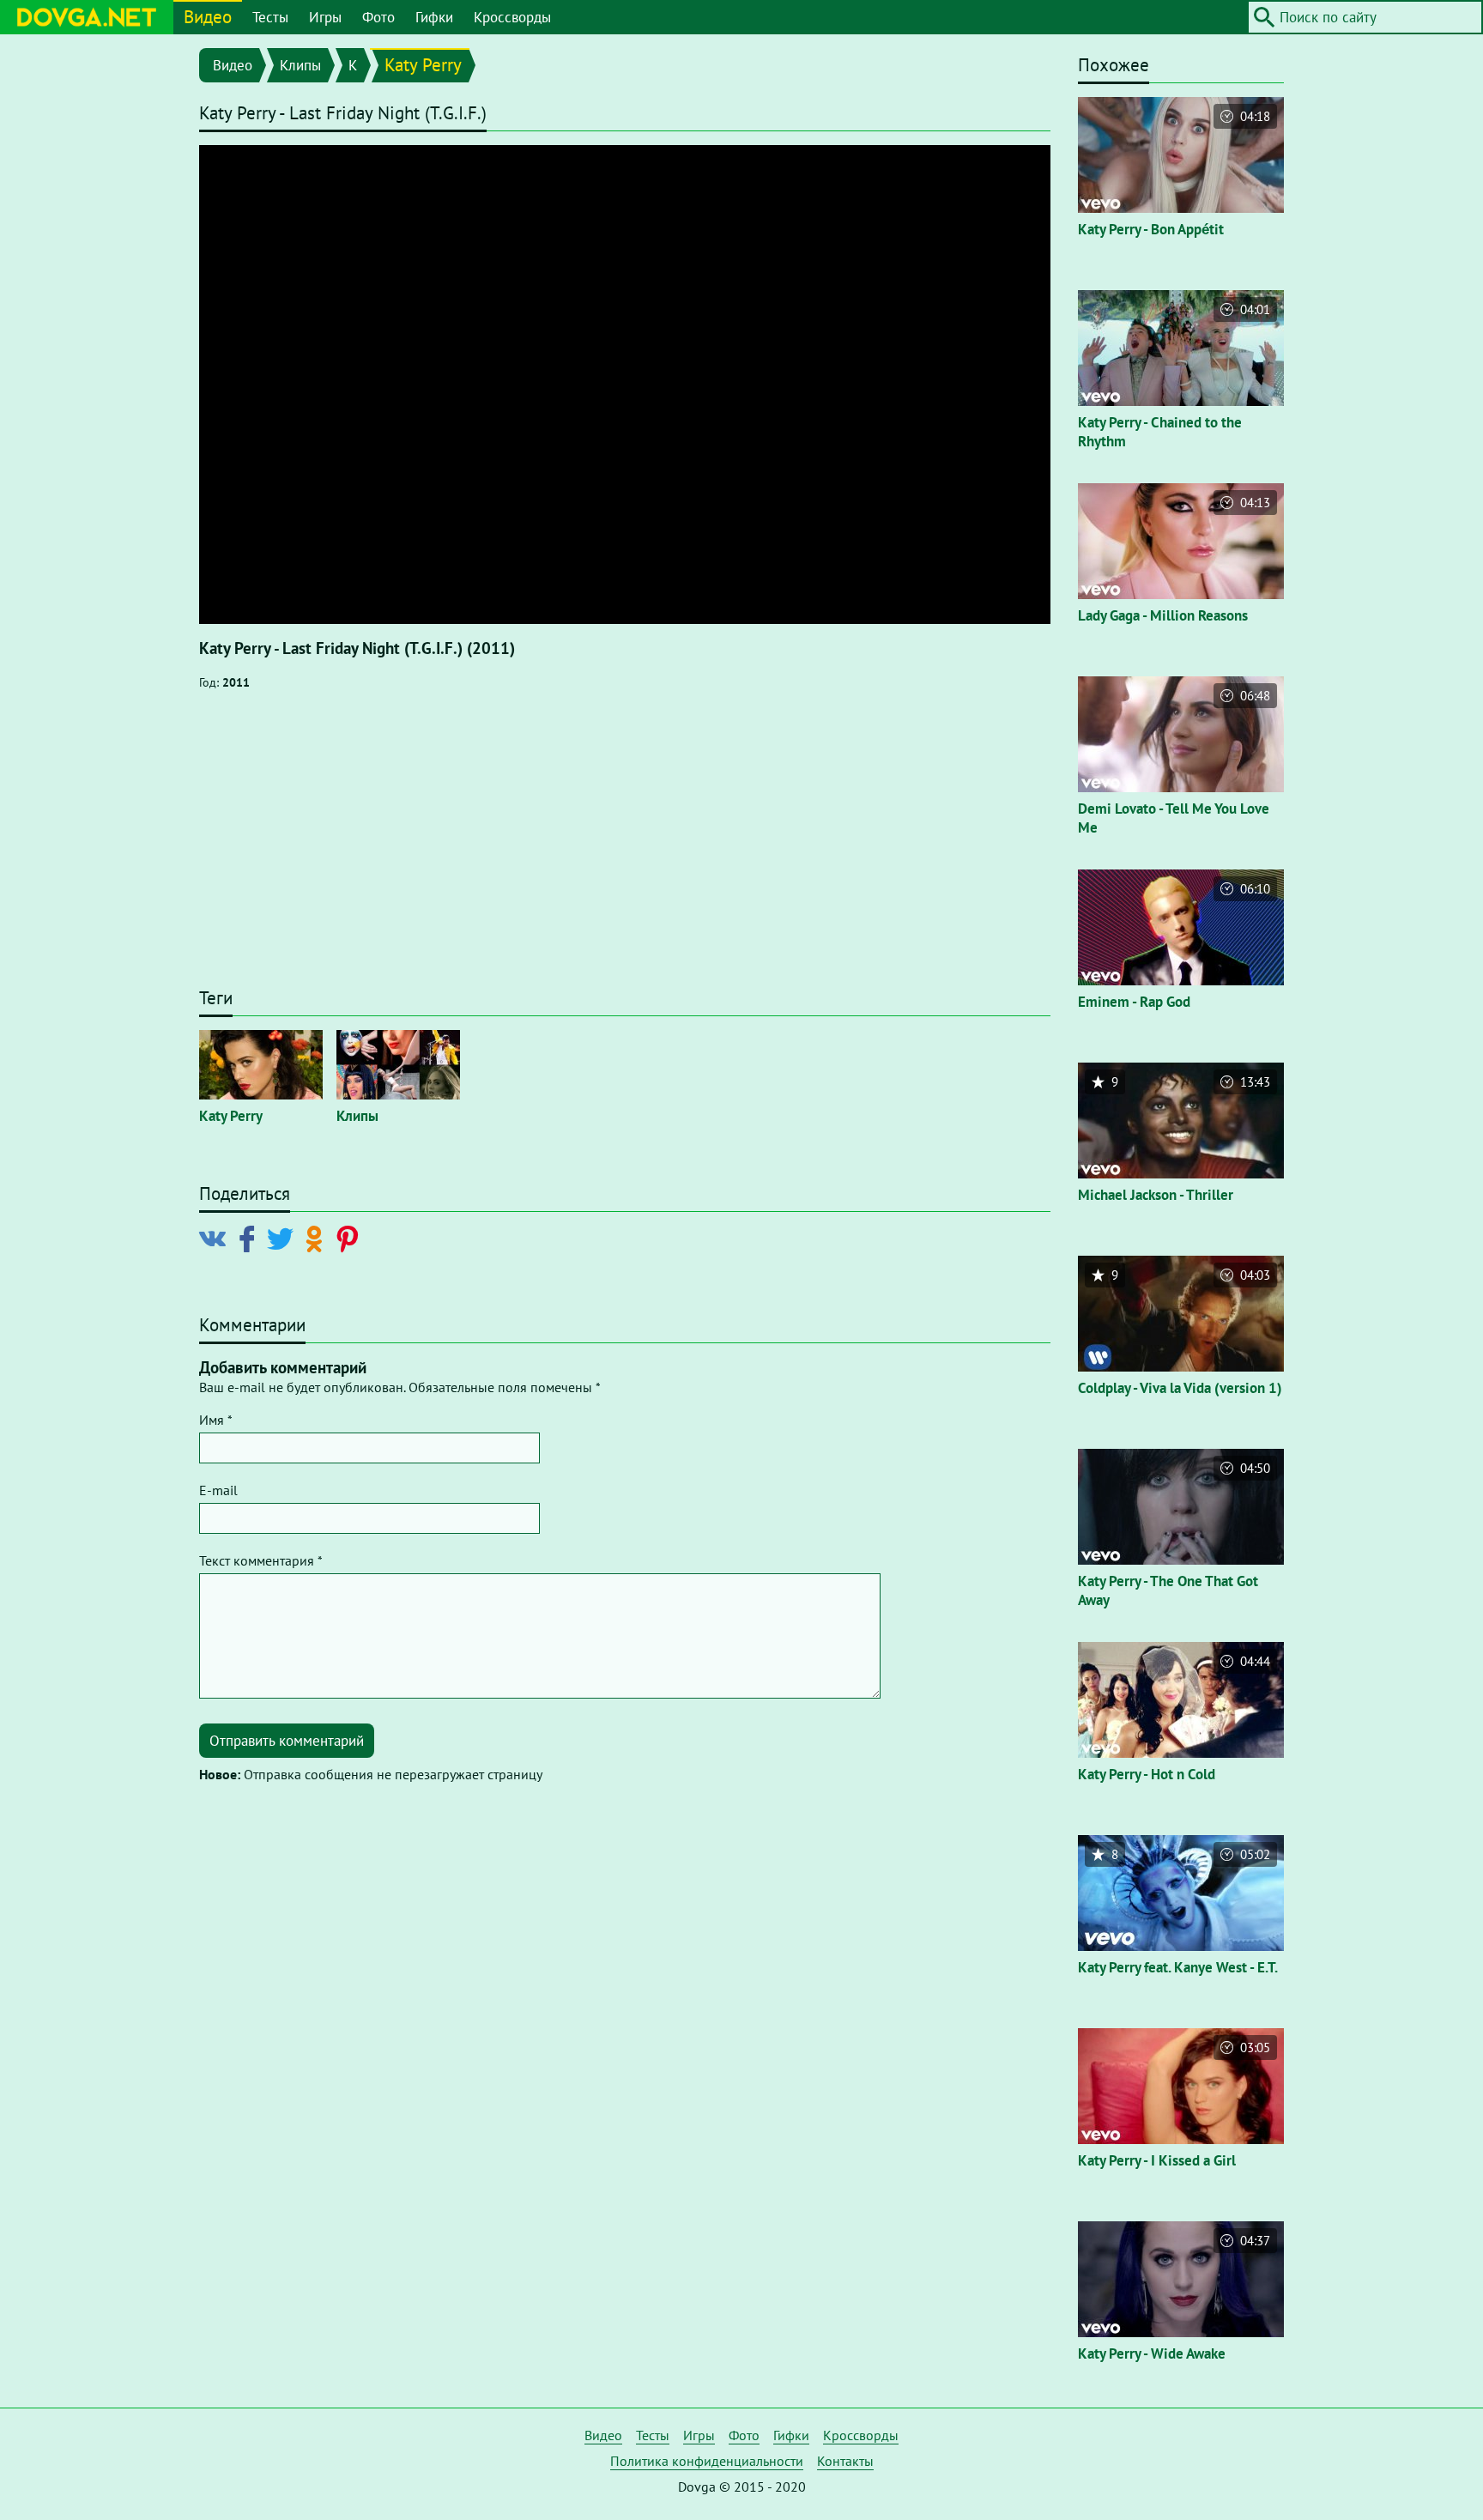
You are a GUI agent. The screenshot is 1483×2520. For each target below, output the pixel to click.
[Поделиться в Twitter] (284, 1238)
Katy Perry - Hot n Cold (1147, 1774)
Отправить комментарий (287, 1741)
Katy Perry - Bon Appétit (1151, 229)
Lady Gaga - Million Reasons (1163, 615)
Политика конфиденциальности (707, 2461)
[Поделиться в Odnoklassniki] (317, 1238)
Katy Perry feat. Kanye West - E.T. (1178, 1967)
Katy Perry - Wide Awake (1152, 2353)
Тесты (270, 17)
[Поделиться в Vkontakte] (216, 1238)
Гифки (434, 17)
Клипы (300, 65)
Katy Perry (423, 65)
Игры (325, 17)
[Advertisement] (625, 847)
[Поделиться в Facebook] (250, 1238)
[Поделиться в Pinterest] (351, 1238)
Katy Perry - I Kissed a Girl (1157, 2160)
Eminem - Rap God (1134, 1002)
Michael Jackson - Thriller (1156, 1195)
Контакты (845, 2461)
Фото (378, 17)
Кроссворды (512, 17)
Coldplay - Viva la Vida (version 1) (1180, 1388)
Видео (208, 17)
